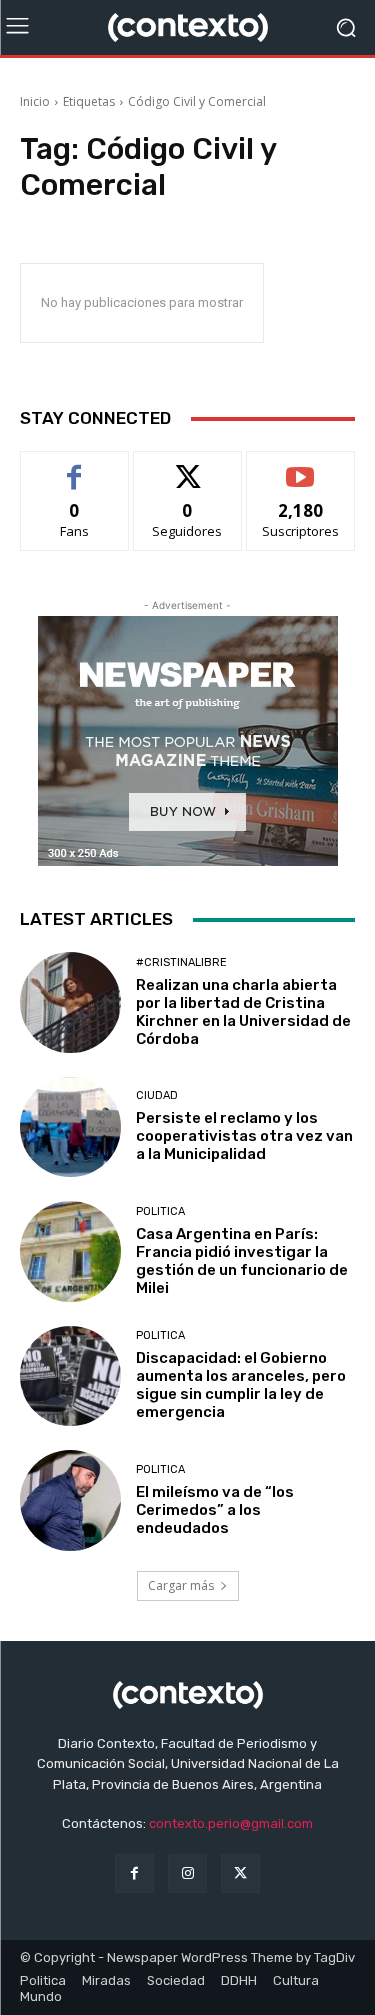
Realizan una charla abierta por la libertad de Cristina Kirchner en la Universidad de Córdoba (243, 1012)
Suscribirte (300, 466)
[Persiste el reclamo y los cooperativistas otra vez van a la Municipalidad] (70, 1127)
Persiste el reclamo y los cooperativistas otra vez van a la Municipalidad (244, 1136)
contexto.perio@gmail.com (231, 1823)
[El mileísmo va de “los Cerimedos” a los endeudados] (70, 1500)
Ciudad (157, 1095)
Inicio (35, 101)
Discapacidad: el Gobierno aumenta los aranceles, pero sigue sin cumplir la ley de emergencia (241, 1385)
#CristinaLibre (181, 962)
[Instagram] (187, 1873)
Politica (160, 1211)
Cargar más (181, 1585)
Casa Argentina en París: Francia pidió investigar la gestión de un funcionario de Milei (242, 1261)
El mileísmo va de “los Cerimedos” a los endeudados (215, 1510)
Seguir (187, 466)
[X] (240, 1873)
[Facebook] (134, 1873)
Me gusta (74, 466)
